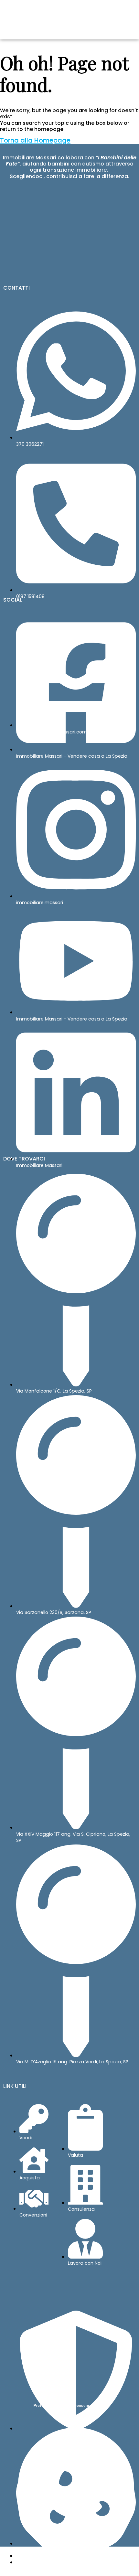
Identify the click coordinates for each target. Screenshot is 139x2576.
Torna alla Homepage (35, 140)
